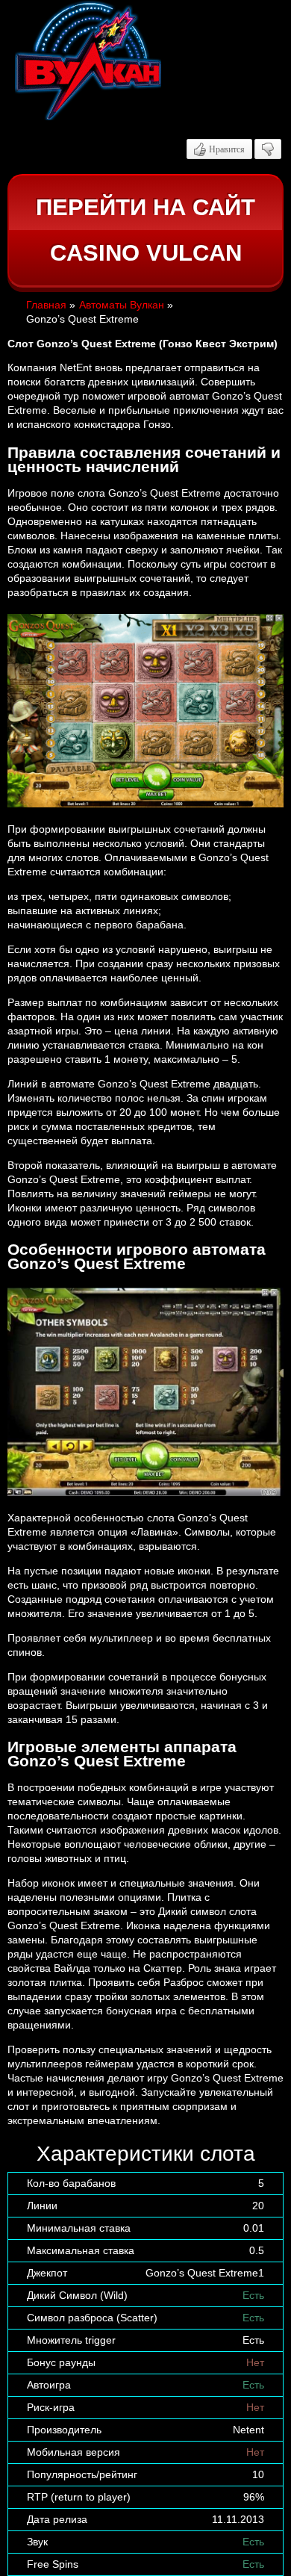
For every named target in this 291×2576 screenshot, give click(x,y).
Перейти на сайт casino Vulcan (145, 230)
